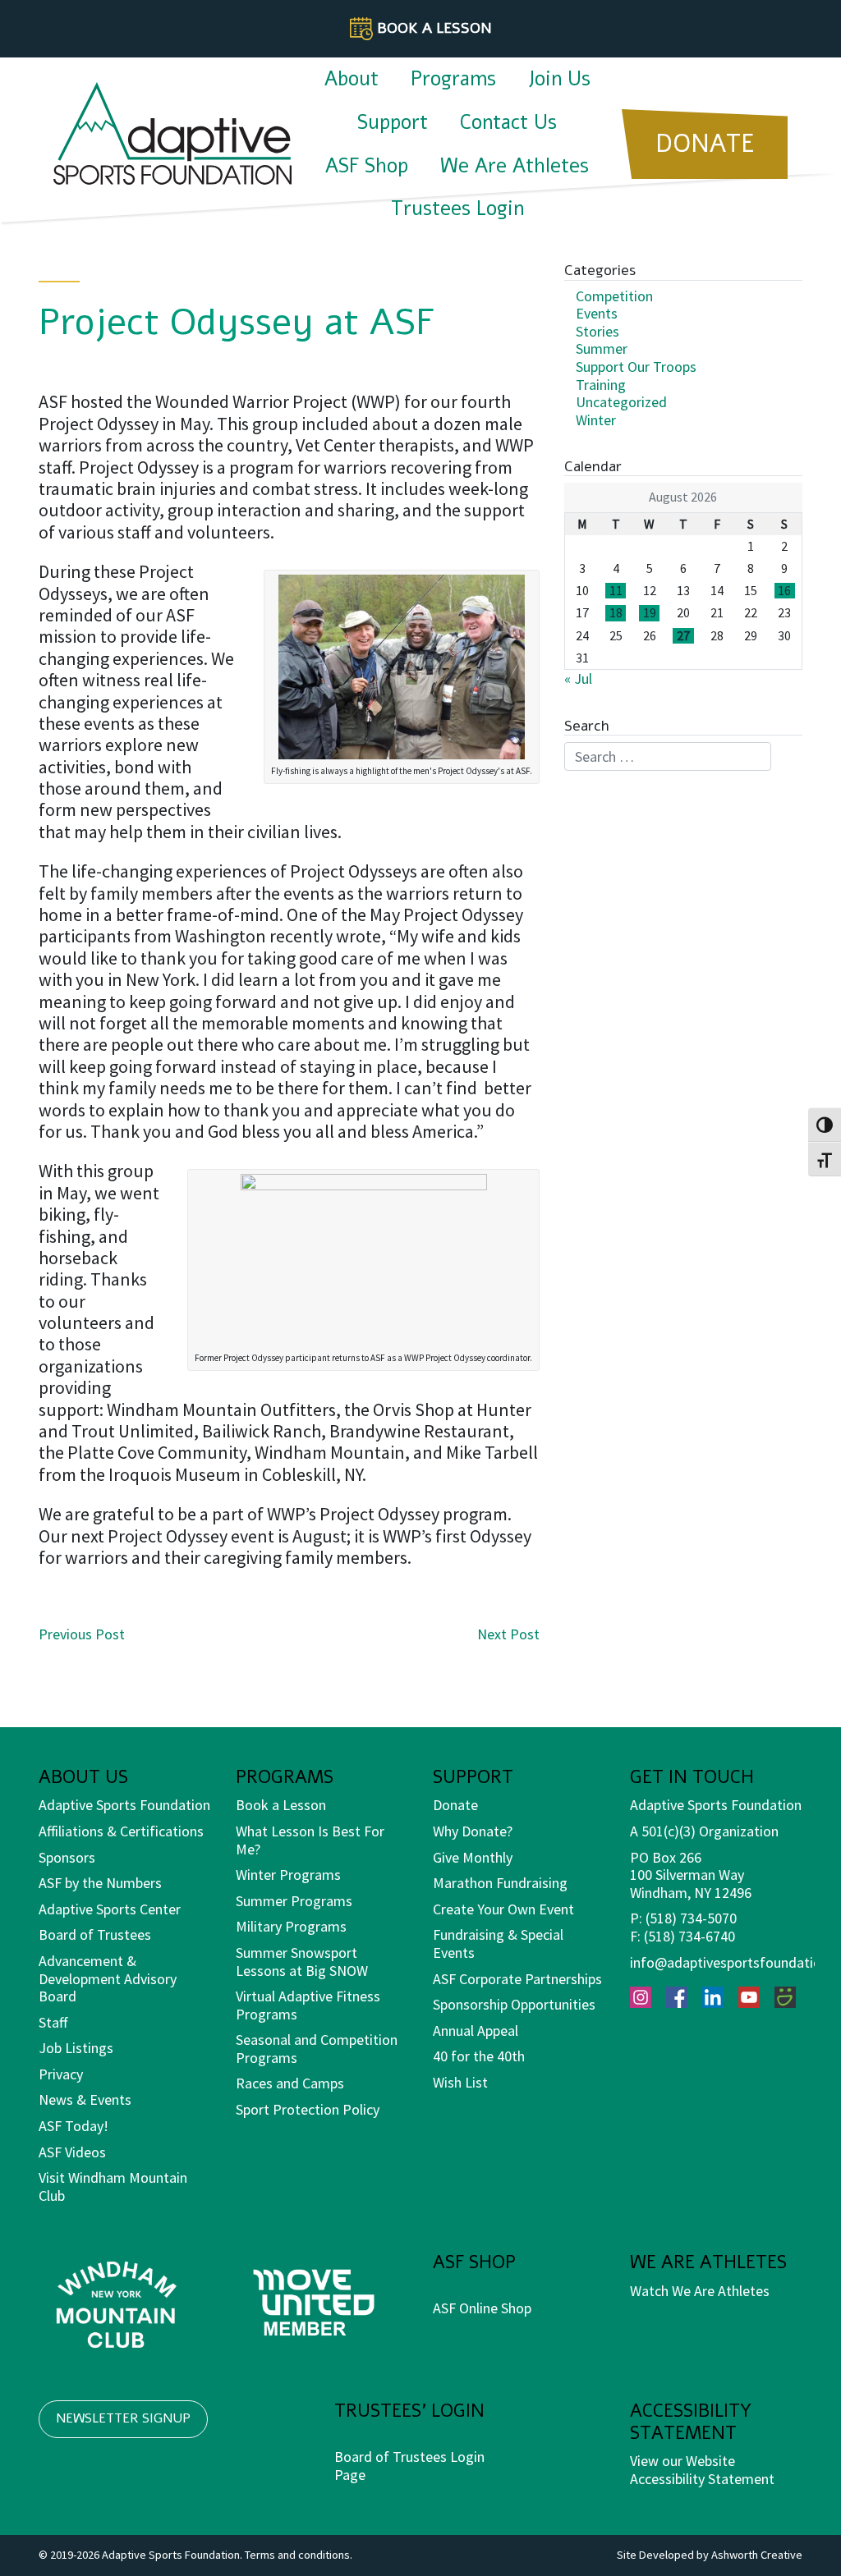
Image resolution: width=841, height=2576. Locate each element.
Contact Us (508, 122)
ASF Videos (72, 2152)
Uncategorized (621, 402)
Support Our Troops (636, 367)
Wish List (460, 2082)
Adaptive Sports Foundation (124, 1805)
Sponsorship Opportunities (514, 2004)
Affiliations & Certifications (121, 1831)
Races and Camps (290, 2083)
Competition (614, 296)
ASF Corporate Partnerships (517, 1979)
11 (616, 591)
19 (650, 613)
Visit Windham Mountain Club (113, 2186)
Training (601, 385)
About (352, 79)
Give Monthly (473, 1857)
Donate (455, 1805)
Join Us (559, 79)
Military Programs (291, 1926)
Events (597, 313)
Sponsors (67, 1857)
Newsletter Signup (123, 2418)
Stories (597, 331)
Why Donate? (473, 1831)
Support (393, 122)
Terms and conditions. (299, 2555)
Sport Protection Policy (308, 2109)
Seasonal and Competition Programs (317, 2049)
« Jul (578, 678)
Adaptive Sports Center (110, 1909)
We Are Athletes (515, 166)
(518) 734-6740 (689, 1936)
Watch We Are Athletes (700, 2291)
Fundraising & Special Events (498, 1943)
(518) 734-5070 (691, 1918)
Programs (453, 79)
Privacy (61, 2074)
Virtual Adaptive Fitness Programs (308, 2005)
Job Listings (76, 2048)
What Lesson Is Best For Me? (310, 1840)
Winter (596, 420)
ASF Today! (74, 2126)
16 (784, 591)
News (56, 2099)
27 (683, 636)
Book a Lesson (281, 1805)
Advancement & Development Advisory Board (108, 1978)
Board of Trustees (95, 1934)
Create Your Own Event (503, 1909)
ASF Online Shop (482, 2308)
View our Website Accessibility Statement (702, 2470)
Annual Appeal (476, 2031)
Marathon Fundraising (500, 1883)
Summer (602, 348)
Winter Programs (288, 1875)
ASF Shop (367, 166)
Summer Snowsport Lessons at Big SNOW (302, 1962)
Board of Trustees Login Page (409, 2466)
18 (616, 613)
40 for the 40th (479, 2056)
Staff (53, 2022)
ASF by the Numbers (100, 1883)
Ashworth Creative (757, 2555)
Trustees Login (457, 209)
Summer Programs (294, 1901)
